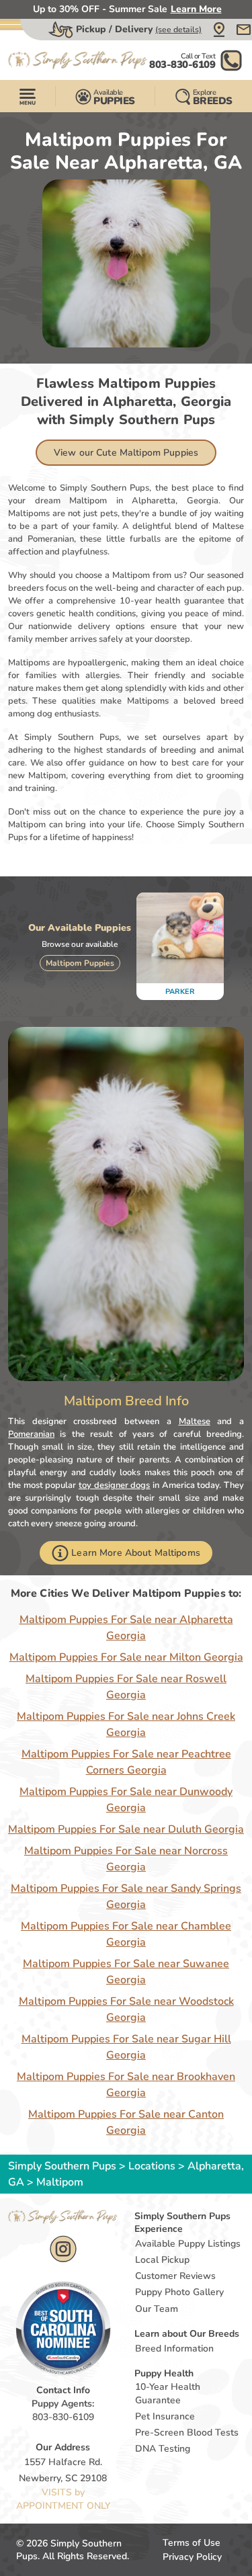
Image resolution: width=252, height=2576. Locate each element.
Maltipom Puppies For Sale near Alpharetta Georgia (126, 1628)
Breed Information (174, 2349)
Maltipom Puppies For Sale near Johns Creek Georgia (126, 1725)
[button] (219, 30)
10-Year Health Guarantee (168, 2394)
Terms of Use (192, 2543)
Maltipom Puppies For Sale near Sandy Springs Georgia (126, 1897)
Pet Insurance (165, 2416)
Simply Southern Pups (62, 2166)
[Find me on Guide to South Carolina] (63, 2328)
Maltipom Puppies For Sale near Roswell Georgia (126, 1687)
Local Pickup (162, 2260)
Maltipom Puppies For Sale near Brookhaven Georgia (126, 2085)
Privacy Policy (192, 2557)
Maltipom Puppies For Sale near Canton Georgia (126, 2122)
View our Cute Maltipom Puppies (126, 453)
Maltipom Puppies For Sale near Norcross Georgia (126, 1859)
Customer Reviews (175, 2276)
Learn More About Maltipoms (136, 1553)
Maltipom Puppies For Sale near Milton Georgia (126, 1657)
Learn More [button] (196, 9)
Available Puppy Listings (188, 2244)
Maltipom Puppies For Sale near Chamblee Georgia (126, 1934)
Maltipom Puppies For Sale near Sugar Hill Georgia (126, 2047)
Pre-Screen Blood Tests (187, 2433)
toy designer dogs (114, 1485)
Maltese (195, 1421)
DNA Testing (163, 2449)
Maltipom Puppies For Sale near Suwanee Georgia (126, 1972)
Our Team (157, 2309)
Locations (152, 2166)
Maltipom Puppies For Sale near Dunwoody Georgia (126, 1800)
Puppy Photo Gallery (179, 2292)
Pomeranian (31, 1434)
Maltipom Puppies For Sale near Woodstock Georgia (126, 2009)
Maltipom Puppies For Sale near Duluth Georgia (126, 1829)
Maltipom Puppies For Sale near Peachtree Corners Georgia (126, 1762)
